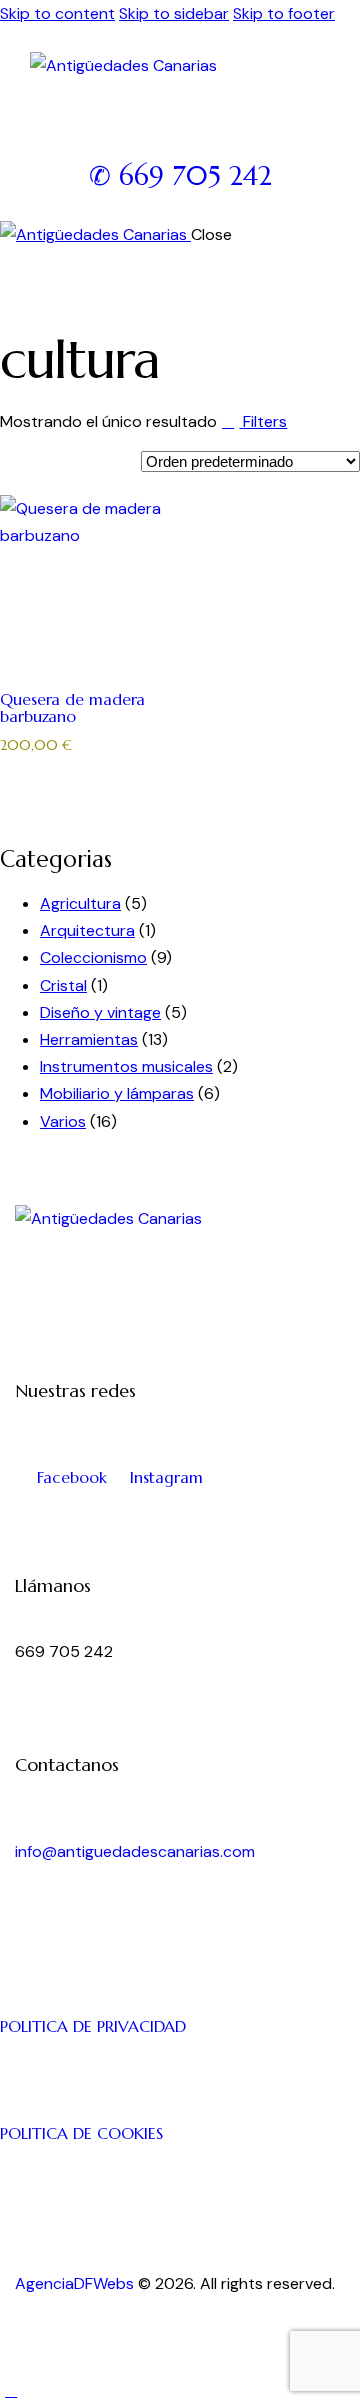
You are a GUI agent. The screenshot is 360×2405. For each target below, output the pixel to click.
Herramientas (89, 1039)
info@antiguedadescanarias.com (135, 1851)
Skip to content (57, 13)
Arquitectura (87, 930)
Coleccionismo (93, 957)
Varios (63, 1121)
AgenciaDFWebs (74, 2283)
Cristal (63, 985)
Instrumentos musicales (126, 1066)
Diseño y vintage (100, 1012)
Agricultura (80, 903)
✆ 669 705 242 (180, 175)
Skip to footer (284, 13)
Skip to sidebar (174, 13)
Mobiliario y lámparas (117, 1093)
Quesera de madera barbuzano (72, 707)
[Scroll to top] (11, 2390)
